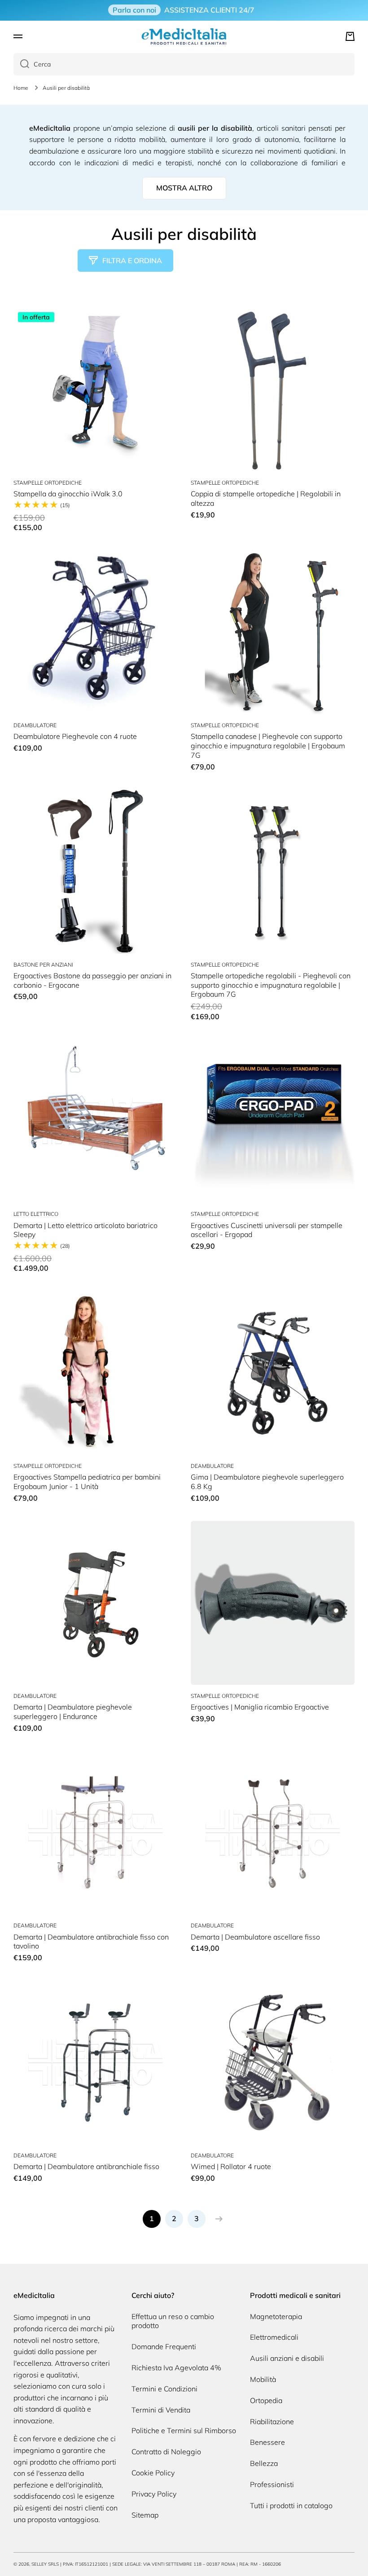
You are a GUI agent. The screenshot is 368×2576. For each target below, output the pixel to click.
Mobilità (263, 2379)
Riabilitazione (272, 2421)
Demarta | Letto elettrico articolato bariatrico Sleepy (85, 1230)
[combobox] (184, 64)
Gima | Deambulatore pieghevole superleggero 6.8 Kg (267, 1482)
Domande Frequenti (164, 2346)
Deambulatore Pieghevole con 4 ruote (75, 736)
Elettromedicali (274, 2337)
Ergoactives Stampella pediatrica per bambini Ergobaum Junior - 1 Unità (87, 1482)
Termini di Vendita (161, 2410)
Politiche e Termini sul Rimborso (184, 2430)
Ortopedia (266, 2400)
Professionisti (272, 2484)
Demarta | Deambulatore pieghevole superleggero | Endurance (73, 1712)
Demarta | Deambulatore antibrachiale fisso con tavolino (91, 1942)
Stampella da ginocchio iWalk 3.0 (68, 494)
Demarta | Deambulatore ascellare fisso (255, 1937)
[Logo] (184, 36)
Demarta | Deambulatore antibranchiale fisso (86, 2166)
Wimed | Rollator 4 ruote (231, 2166)
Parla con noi (134, 10)
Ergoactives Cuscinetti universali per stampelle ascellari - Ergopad (267, 1230)
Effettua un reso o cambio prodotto (173, 2321)
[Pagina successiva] (217, 2219)
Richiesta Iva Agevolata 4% (176, 2368)
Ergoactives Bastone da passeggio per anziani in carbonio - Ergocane (92, 980)
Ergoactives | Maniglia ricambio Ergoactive (260, 1707)
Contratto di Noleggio (166, 2452)
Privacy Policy (154, 2494)
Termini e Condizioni (164, 2389)
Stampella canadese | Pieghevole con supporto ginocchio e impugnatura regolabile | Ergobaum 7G (268, 746)
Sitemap (145, 2515)
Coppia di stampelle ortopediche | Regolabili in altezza (266, 498)
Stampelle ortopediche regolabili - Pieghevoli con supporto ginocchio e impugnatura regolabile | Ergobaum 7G (271, 985)
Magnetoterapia (276, 2316)
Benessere (267, 2442)
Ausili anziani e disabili (287, 2358)
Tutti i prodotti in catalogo (291, 2505)
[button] (350, 36)
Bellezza (264, 2463)
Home (21, 88)
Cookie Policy (153, 2473)
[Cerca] (21, 64)
